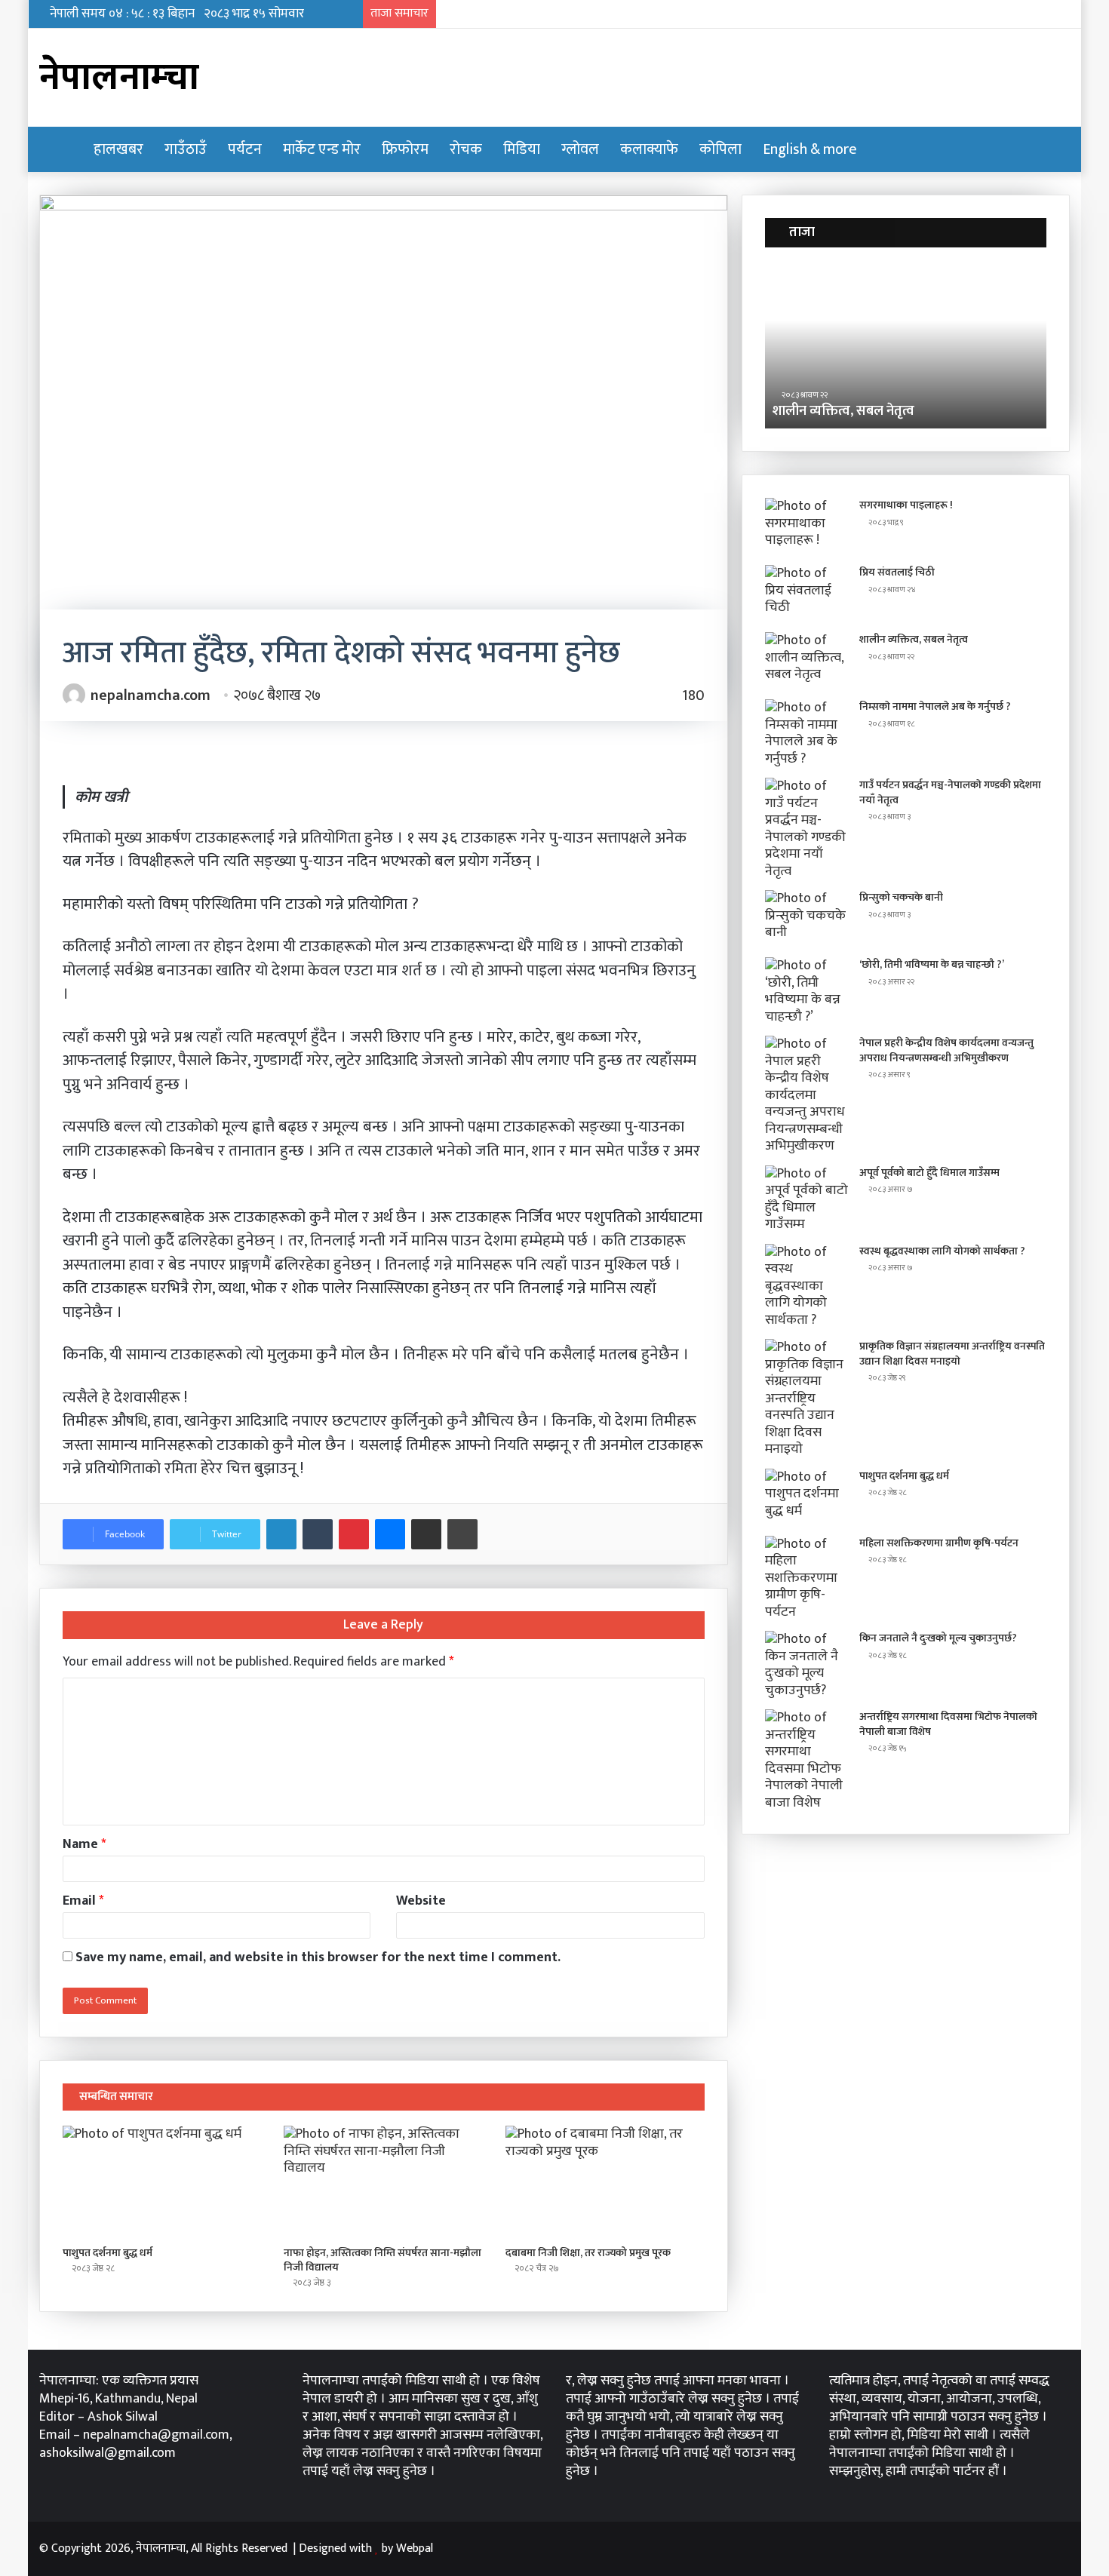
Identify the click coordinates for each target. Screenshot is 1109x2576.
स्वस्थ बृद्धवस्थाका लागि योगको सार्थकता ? (942, 1251)
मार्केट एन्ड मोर (322, 149)
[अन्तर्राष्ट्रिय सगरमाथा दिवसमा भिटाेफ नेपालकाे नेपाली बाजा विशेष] (806, 1760)
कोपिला (720, 149)
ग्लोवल (580, 149)
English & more (810, 149)
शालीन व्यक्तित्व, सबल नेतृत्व (843, 411)
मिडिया (522, 149)
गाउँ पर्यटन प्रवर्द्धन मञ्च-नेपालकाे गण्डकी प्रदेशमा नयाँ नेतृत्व (950, 792)
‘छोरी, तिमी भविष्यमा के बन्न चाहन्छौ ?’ (932, 964)
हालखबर (118, 149)
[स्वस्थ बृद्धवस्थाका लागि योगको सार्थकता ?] (806, 1286)
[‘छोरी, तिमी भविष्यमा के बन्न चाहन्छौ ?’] (806, 991)
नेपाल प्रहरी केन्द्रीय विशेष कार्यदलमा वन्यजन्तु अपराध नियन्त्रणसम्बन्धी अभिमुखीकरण (946, 1050)
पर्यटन (245, 149)
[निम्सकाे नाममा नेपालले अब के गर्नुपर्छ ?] (806, 733)
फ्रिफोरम (405, 149)
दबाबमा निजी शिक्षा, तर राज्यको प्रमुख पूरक (588, 2253)
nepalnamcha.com (151, 695)
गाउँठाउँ (186, 149)
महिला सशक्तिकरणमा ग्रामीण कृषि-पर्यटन (939, 1543)
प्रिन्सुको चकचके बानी (901, 897)
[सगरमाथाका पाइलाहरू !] (806, 526)
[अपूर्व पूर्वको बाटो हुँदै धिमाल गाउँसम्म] (806, 1199)
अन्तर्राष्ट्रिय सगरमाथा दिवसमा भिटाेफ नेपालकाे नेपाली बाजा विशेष (948, 1724)
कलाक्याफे (649, 149)
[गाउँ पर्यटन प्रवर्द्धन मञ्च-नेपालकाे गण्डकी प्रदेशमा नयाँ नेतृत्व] (806, 829)
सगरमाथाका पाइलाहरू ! (906, 505)
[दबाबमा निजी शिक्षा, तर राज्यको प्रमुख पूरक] (605, 2182)
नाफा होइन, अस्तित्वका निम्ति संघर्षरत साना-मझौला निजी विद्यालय (382, 2260)
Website (421, 1901)
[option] (906, 345)
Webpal (415, 2548)
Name (84, 1844)
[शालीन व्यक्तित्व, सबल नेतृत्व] (806, 660)
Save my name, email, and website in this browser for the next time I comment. (318, 1957)
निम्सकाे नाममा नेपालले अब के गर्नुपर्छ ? (935, 706)
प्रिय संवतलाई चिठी (897, 572)
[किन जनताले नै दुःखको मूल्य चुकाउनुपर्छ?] (806, 1665)
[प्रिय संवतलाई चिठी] (806, 593)
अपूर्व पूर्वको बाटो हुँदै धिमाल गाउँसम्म (929, 1173)
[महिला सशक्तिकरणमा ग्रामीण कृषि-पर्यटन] (806, 1578)
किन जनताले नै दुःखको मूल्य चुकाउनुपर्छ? (938, 1638)
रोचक (466, 149)
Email (83, 1901)
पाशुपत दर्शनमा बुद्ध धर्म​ (108, 2253)
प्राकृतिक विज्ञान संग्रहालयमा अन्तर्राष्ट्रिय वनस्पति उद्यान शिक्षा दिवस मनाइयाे (952, 1354)
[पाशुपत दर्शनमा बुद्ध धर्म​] (162, 2182)
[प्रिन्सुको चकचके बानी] (806, 918)
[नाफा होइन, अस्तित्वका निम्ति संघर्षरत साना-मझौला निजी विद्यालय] (383, 2182)
